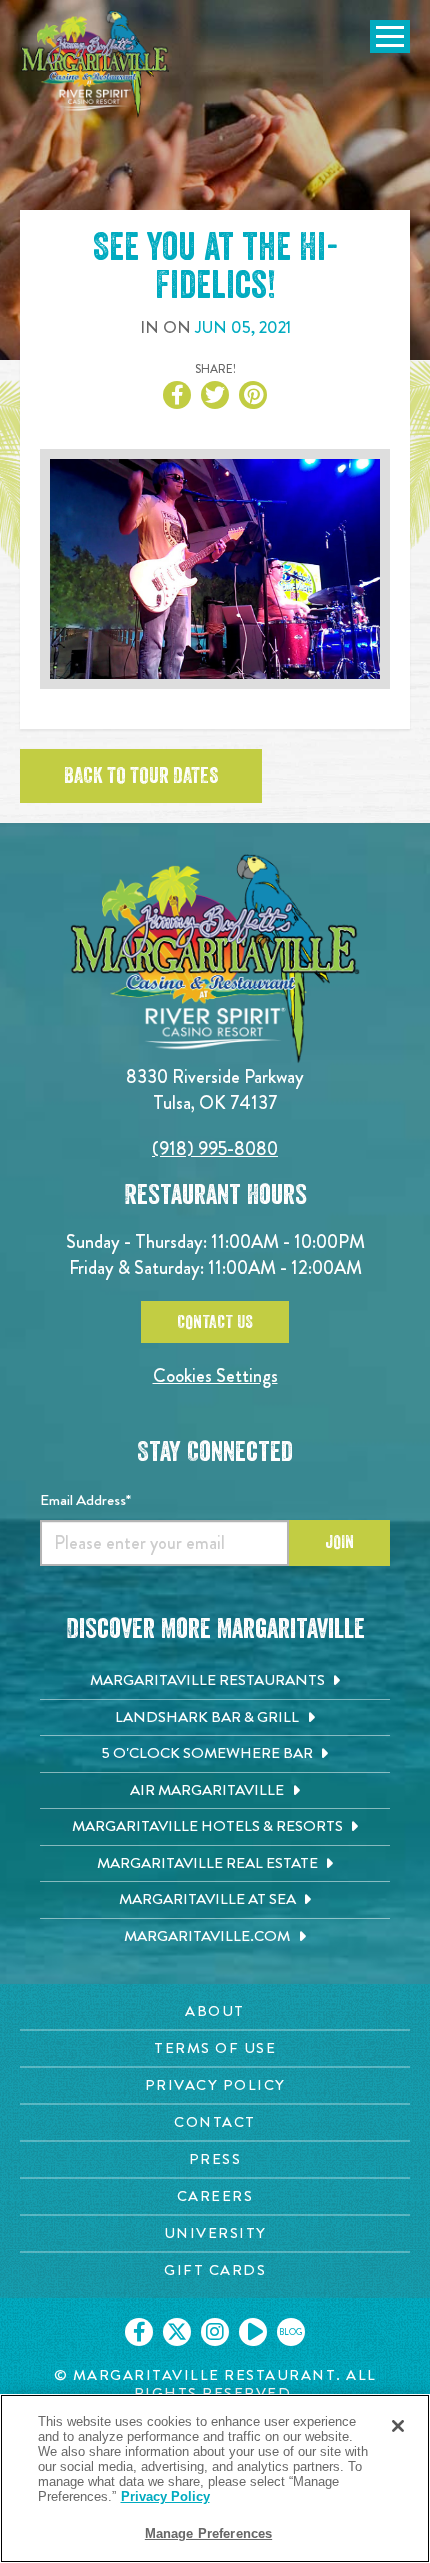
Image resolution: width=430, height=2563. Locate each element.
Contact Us (215, 1322)
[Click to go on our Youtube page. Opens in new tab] (253, 2332)
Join (339, 1542)
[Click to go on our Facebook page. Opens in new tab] (139, 2332)
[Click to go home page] (95, 64)
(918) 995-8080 (215, 1148)
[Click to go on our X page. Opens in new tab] (177, 2332)
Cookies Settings (215, 1375)
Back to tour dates (141, 776)
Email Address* (85, 1500)
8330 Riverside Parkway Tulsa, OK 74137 (215, 1089)
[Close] (398, 2426)
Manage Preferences (208, 2533)
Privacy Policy (165, 2496)
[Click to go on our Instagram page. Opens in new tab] (215, 2332)
